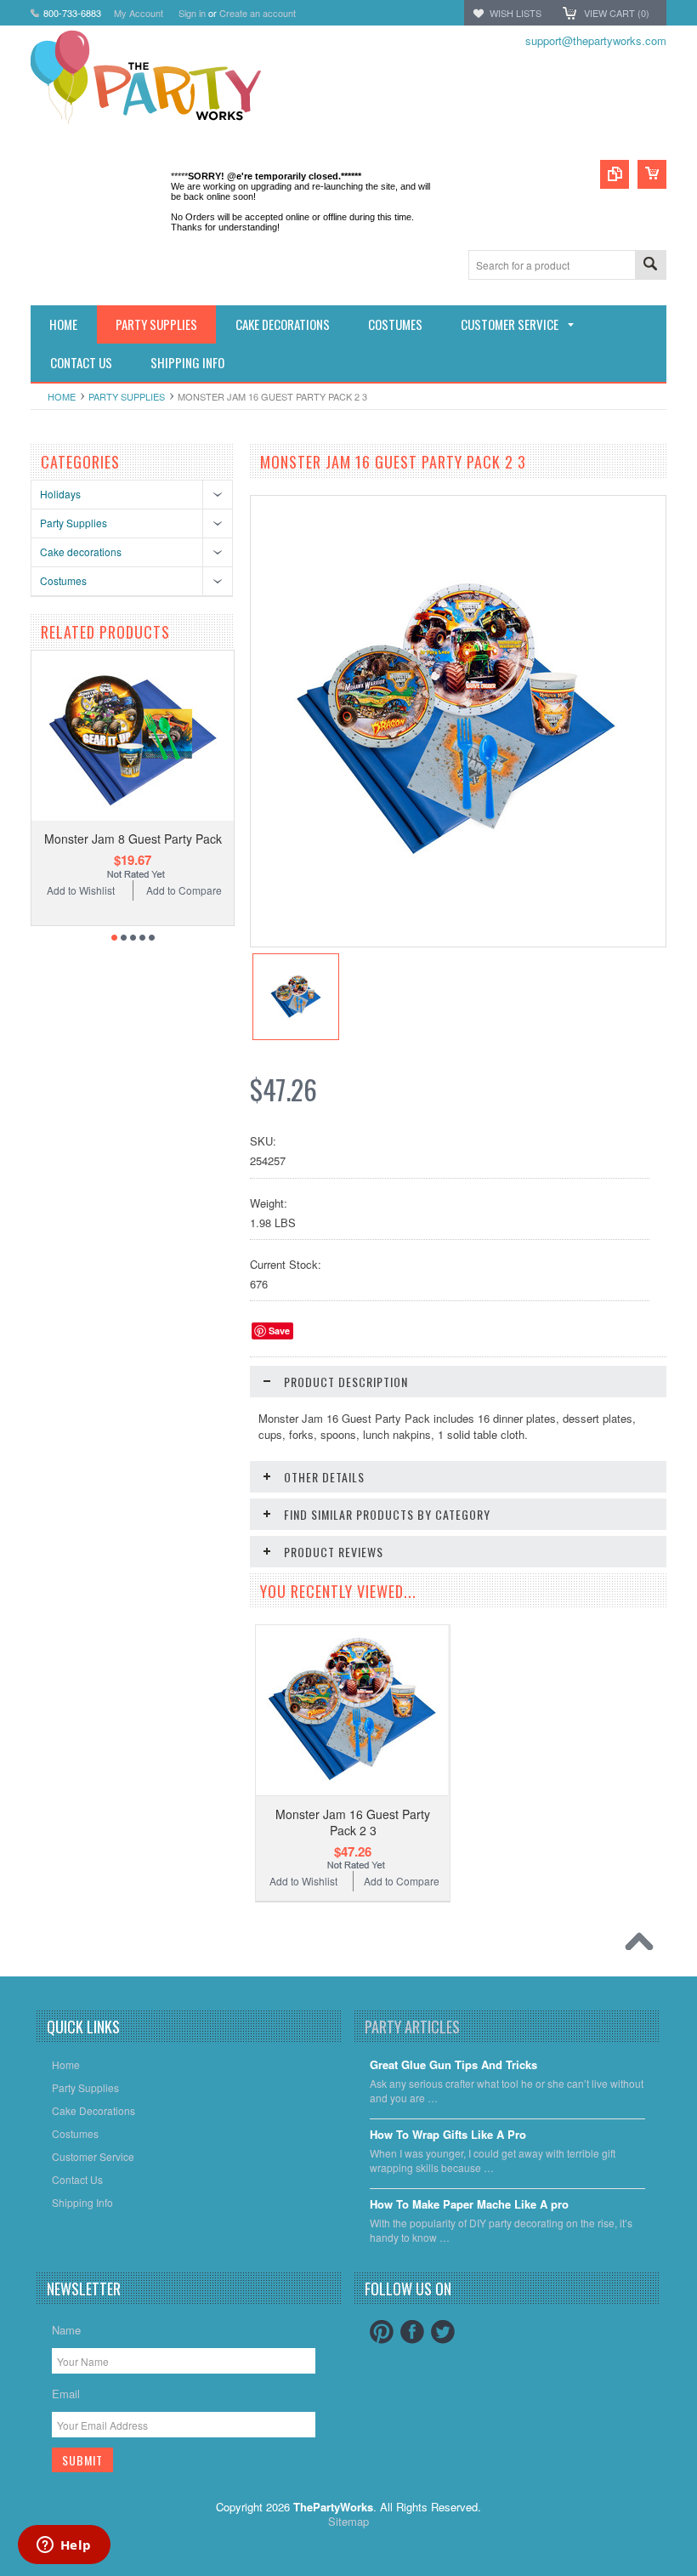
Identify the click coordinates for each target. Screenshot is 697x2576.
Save (279, 1331)
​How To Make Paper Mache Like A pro (469, 2205)
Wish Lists (516, 13)
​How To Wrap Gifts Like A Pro (448, 2135)
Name (66, 2330)
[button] (696, 2575)
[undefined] (456, 878)
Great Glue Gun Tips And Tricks (453, 2065)
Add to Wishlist (81, 890)
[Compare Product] (615, 174)
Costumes (63, 580)
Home (62, 396)
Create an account (258, 13)
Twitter (443, 2332)
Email (66, 2394)
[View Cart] (652, 174)
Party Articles (412, 2027)
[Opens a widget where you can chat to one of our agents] (64, 2546)
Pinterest (382, 2332)
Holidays (60, 494)
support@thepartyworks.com (596, 40)
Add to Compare (184, 890)
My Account (139, 13)
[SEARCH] (650, 266)
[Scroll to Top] (643, 1946)
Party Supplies (127, 396)
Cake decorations (81, 552)
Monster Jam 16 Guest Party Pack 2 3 (353, 1822)
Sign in (192, 13)
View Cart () (617, 13)
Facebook (412, 2332)
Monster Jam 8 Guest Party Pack (133, 839)
